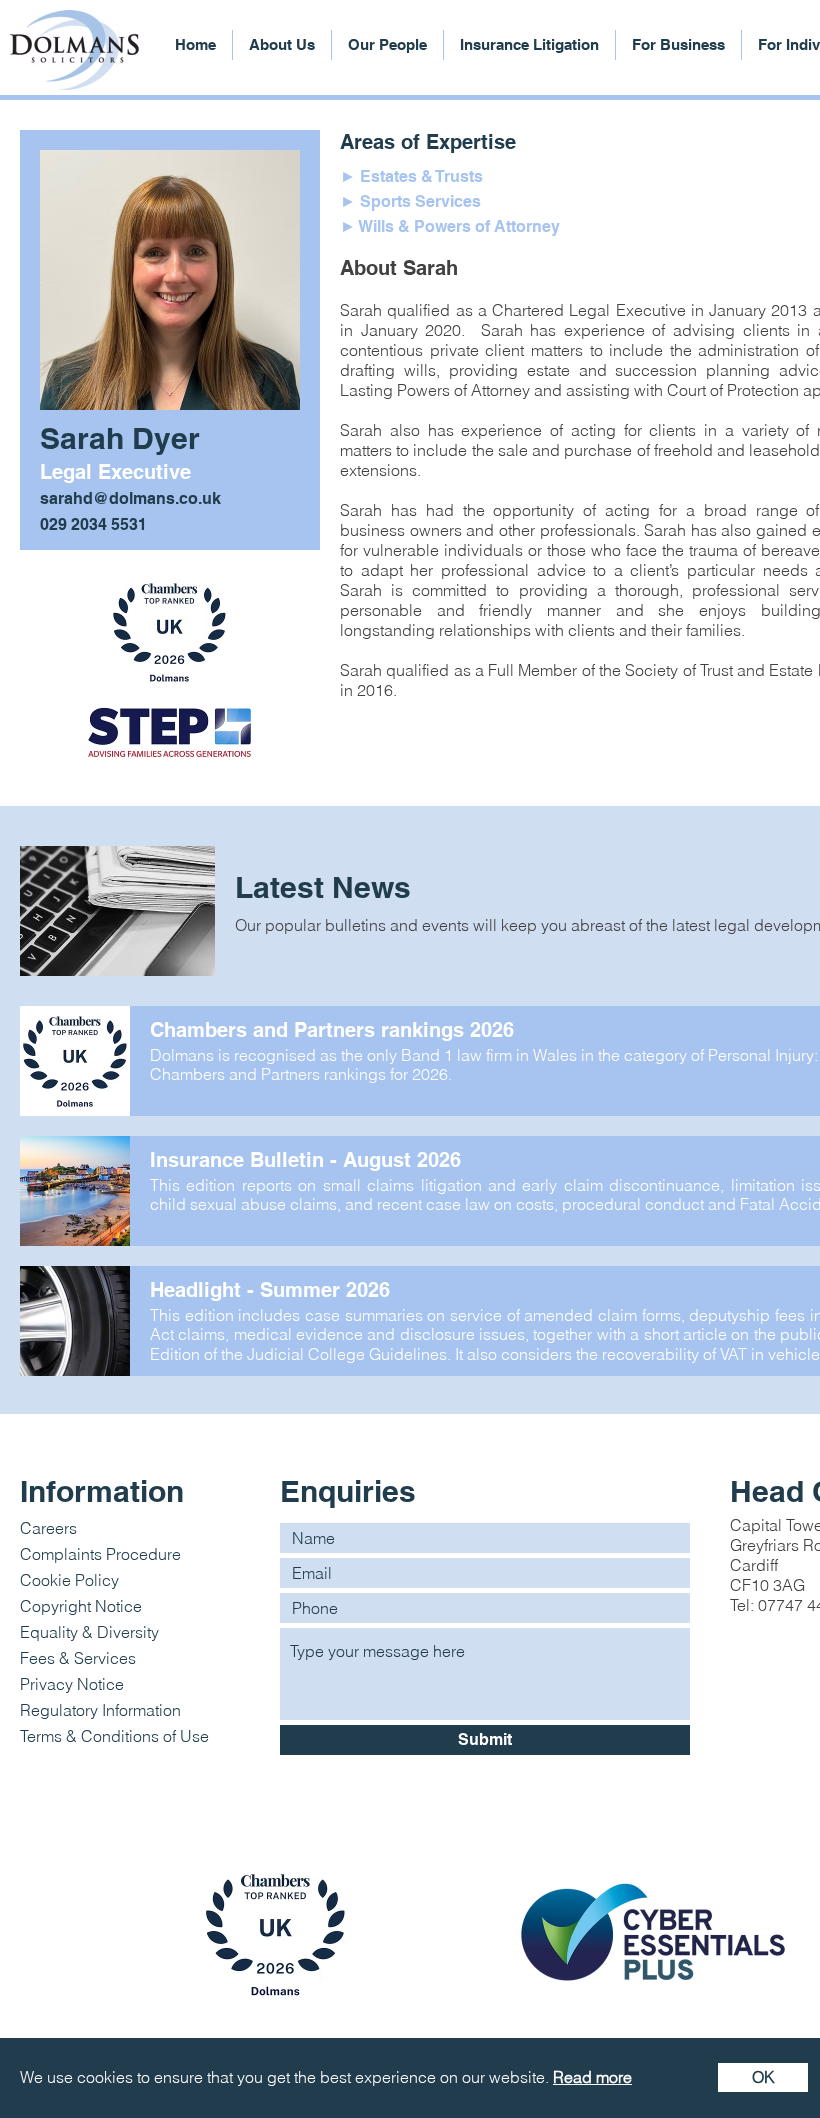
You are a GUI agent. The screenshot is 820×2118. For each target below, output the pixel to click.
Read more (592, 2077)
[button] (763, 2077)
